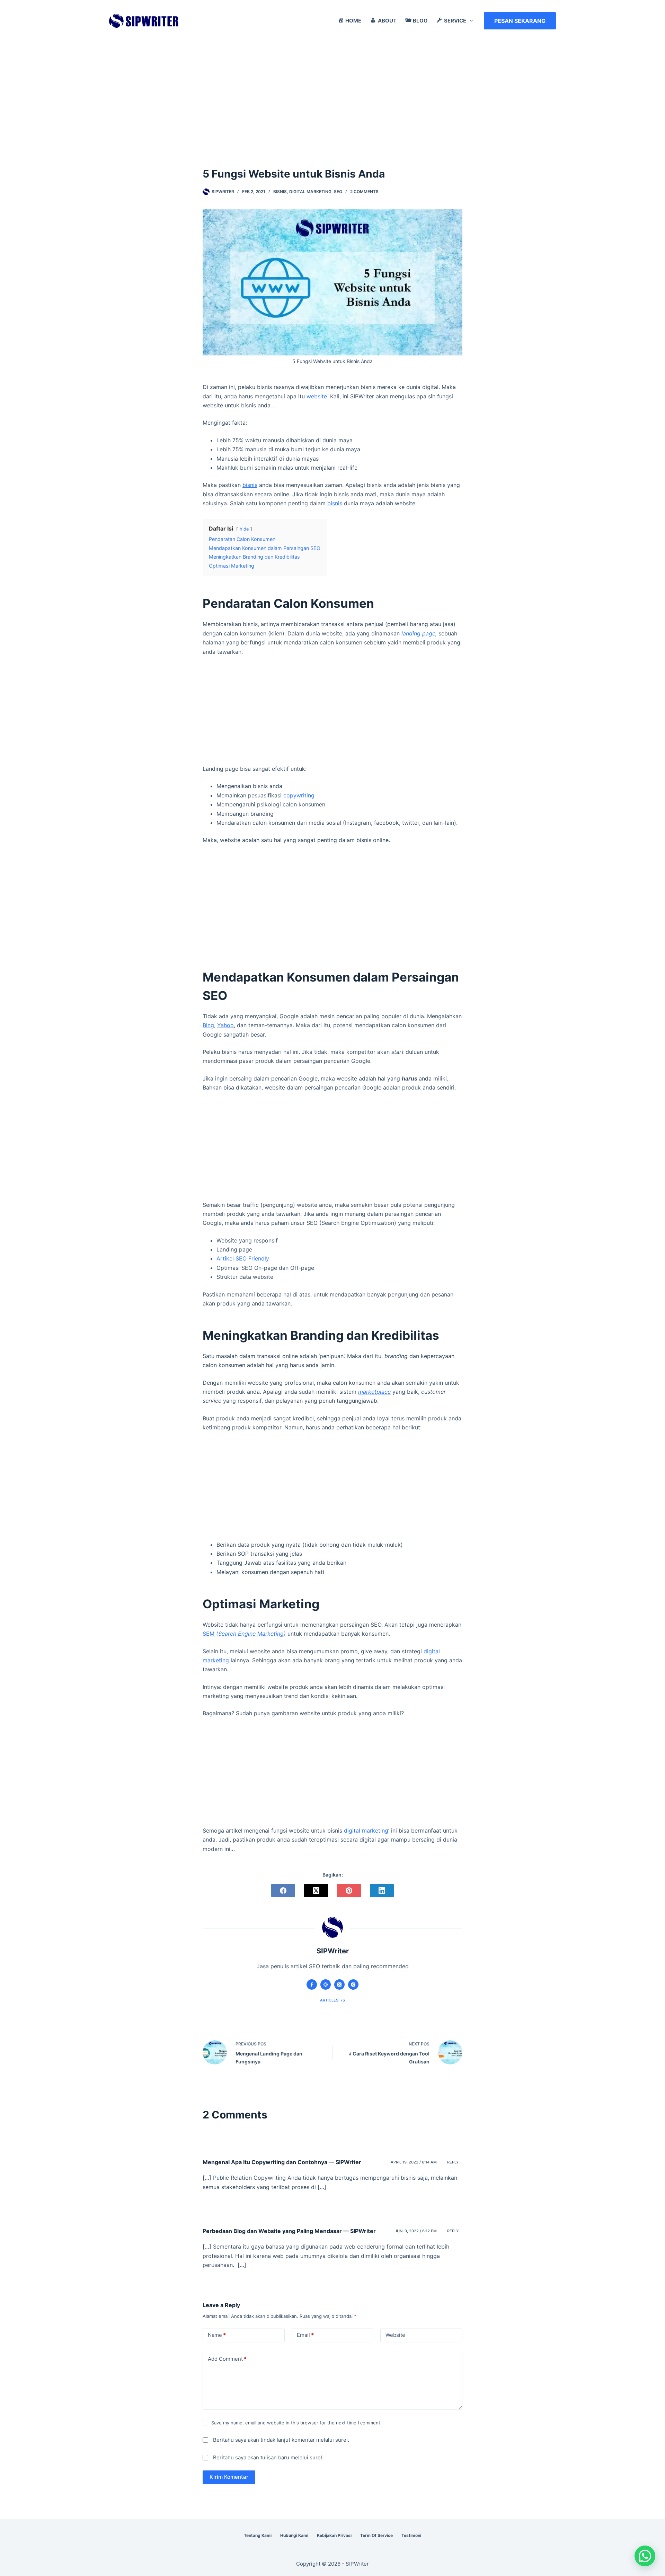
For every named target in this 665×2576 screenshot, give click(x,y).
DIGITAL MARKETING (310, 192)
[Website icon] (326, 1985)
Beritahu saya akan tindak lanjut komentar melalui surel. (281, 2440)
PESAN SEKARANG (520, 21)
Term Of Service (376, 2535)
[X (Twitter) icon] (339, 1985)
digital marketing (366, 1831)
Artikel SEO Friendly (243, 1258)
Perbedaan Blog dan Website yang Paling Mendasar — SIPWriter (289, 2231)
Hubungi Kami (294, 2535)
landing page (418, 633)
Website (395, 2335)
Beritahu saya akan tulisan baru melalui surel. (268, 2457)
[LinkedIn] (382, 1891)
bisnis (250, 485)
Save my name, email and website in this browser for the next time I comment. (296, 2423)
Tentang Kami (258, 2535)
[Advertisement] (332, 93)
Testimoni (411, 2535)
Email (305, 2335)
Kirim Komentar (229, 2477)
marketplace (374, 1392)
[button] (645, 2556)
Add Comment (227, 2359)
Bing (208, 1025)
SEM (244, 1634)
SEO (338, 192)
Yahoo (225, 1025)
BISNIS (280, 192)
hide (244, 529)
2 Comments (364, 192)
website (317, 396)
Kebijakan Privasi (334, 2535)
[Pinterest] (349, 1891)
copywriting (299, 795)
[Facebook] (283, 1891)
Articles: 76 (332, 2000)
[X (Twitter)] (316, 1891)
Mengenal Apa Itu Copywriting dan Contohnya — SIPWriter (282, 2162)
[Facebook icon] (312, 1985)
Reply (453, 2162)
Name (217, 2335)
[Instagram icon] (353, 1985)
